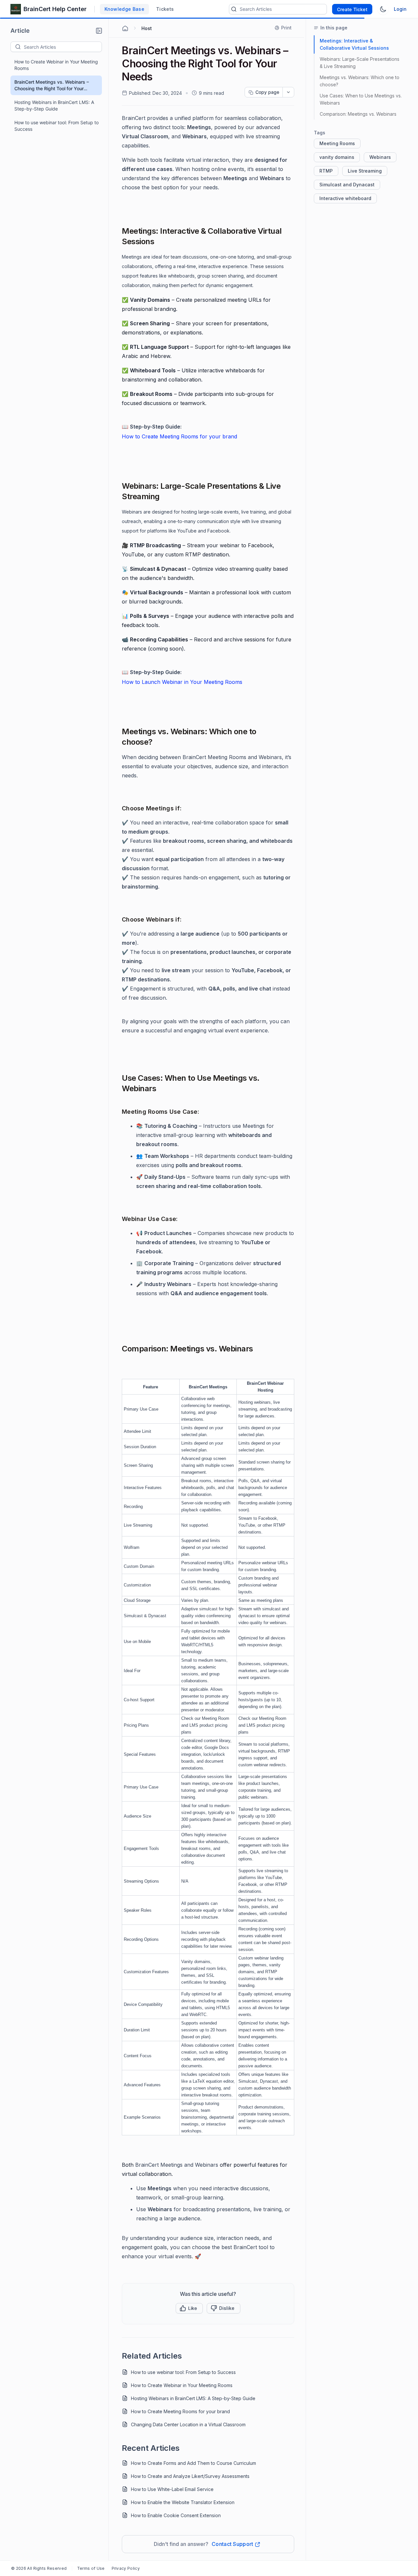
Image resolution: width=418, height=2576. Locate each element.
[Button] (224, 2308)
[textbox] (63, 47)
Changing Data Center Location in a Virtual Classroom (188, 2424)
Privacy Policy (126, 2568)
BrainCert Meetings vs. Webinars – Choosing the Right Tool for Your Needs (52, 85)
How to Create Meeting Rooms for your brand (179, 436)
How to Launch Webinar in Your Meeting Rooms (182, 682)
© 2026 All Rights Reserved (39, 2568)
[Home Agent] (125, 28)
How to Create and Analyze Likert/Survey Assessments (190, 2476)
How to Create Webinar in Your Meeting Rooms (56, 65)
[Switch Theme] (383, 9)
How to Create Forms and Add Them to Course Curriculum (193, 2463)
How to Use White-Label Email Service (172, 2489)
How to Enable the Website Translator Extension (183, 2502)
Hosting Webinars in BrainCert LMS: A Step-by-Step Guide (54, 105)
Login (400, 9)
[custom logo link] (16, 9)
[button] (99, 31)
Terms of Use (91, 2568)
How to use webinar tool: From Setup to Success (56, 126)
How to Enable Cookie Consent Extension (176, 2515)
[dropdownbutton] (288, 92)
